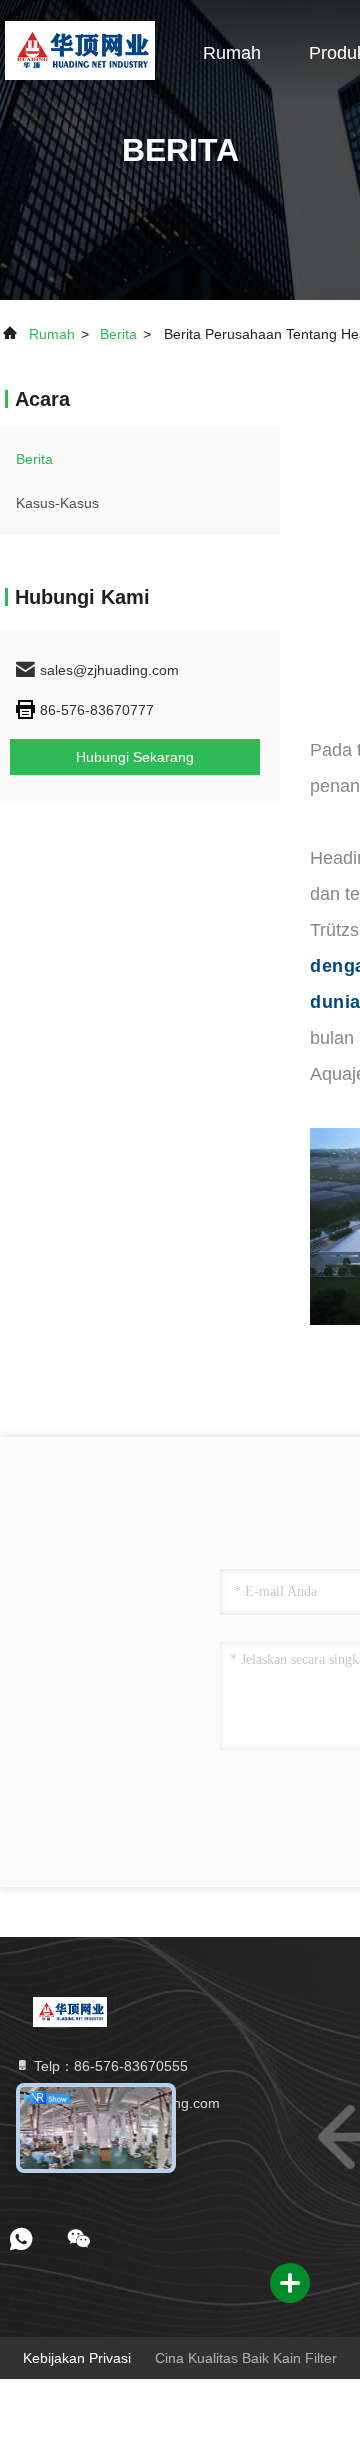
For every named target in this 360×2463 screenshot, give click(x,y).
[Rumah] (79, 50)
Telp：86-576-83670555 (109, 2066)
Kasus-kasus (57, 503)
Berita (118, 334)
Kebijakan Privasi (77, 2358)
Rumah (232, 53)
